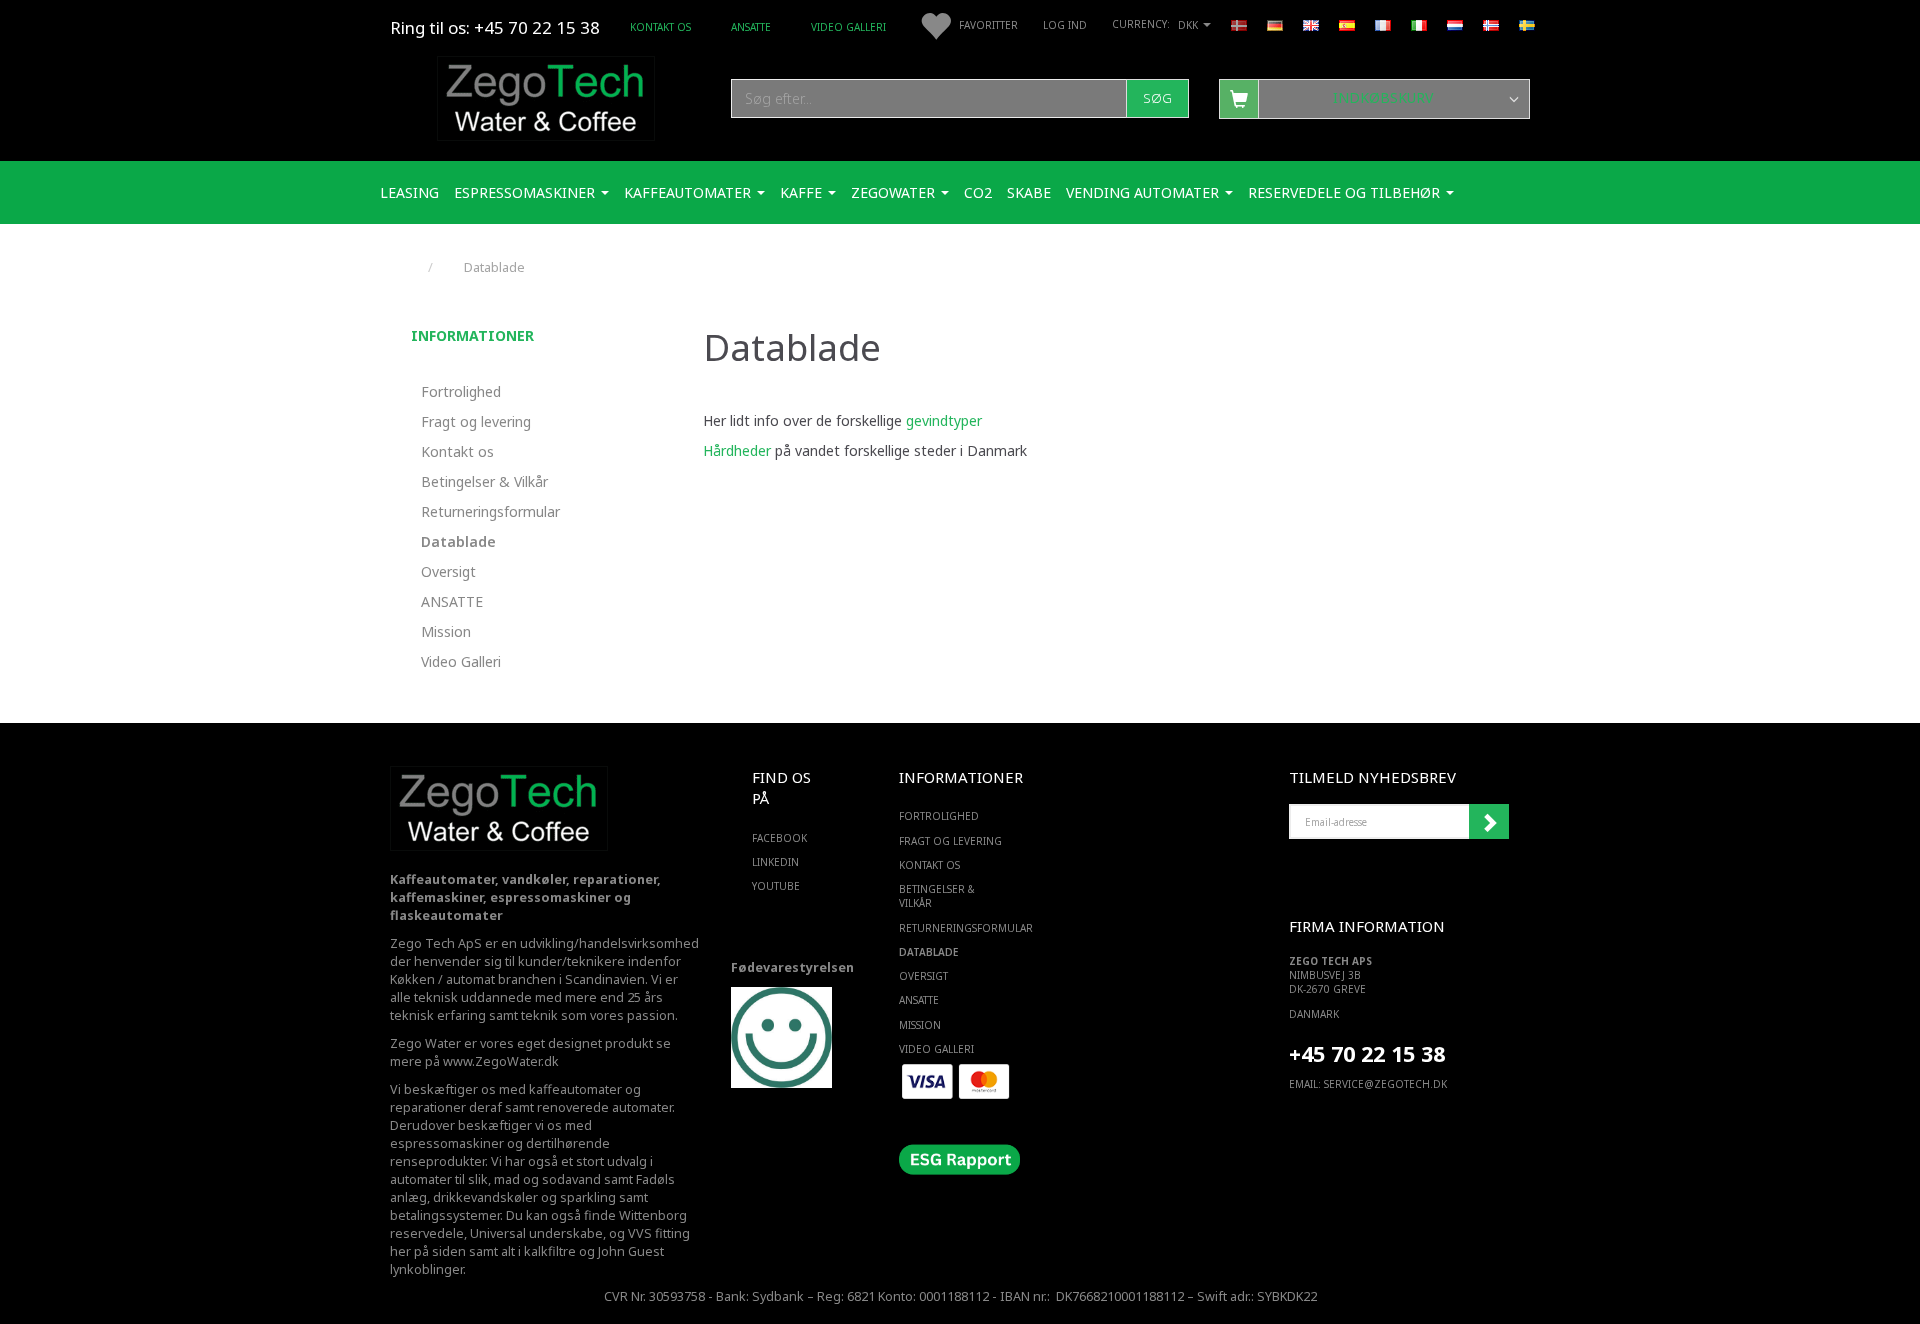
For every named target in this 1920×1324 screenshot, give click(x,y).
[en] (1311, 24)
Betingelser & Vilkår (484, 481)
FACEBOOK (779, 838)
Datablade (458, 541)
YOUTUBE (776, 886)
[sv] (1527, 24)
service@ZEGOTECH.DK (1385, 1084)
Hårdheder (737, 450)
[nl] (1455, 24)
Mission (446, 631)
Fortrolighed (461, 391)
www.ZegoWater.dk (501, 1061)
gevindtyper (944, 420)
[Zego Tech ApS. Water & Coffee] (546, 95)
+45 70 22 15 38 (1367, 1053)
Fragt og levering (476, 421)
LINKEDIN (775, 862)
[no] (1491, 24)
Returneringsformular (490, 511)
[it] (1419, 24)
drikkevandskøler (485, 1197)
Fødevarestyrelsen (792, 967)
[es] (1347, 24)
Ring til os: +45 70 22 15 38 (495, 27)
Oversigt (448, 571)
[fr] (1383, 24)
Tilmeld (1489, 822)
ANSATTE (751, 27)
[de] (1275, 24)
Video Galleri (848, 27)
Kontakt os (660, 27)
